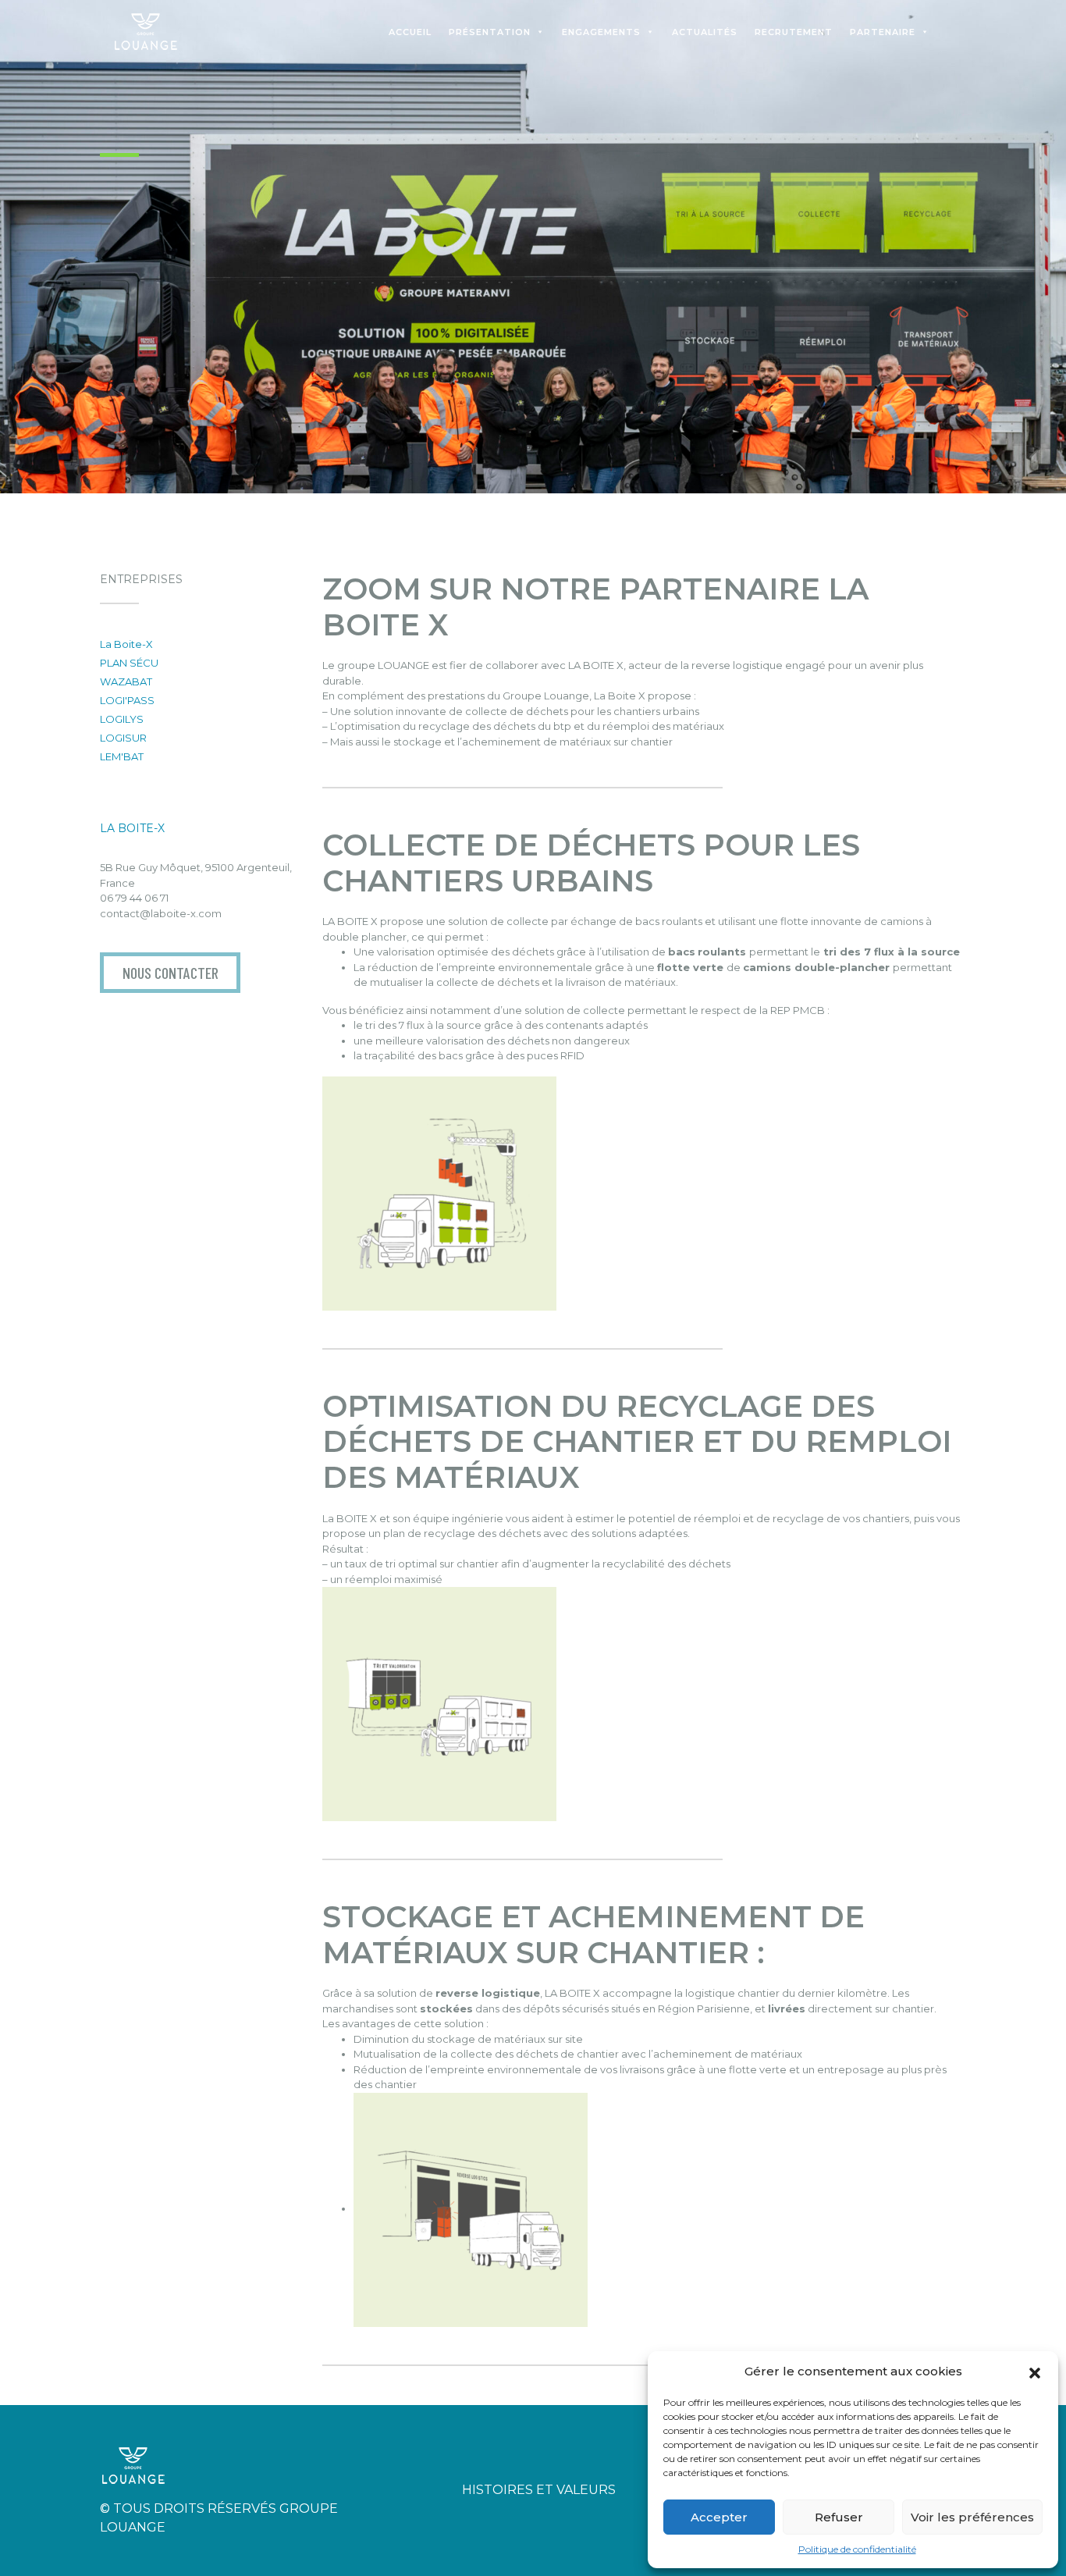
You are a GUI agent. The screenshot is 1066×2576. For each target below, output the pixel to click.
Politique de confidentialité (857, 2549)
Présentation (490, 32)
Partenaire (883, 32)
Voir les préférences (972, 2517)
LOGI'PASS (127, 700)
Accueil (410, 32)
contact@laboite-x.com (161, 913)
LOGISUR (123, 738)
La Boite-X (126, 644)
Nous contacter (171, 973)
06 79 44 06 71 (134, 898)
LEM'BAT (122, 756)
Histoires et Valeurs (539, 2490)
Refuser (839, 2517)
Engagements (601, 32)
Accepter (719, 2517)
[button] (1035, 2371)
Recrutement (794, 32)
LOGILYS (122, 719)
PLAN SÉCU (129, 663)
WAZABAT (126, 681)
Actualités (705, 32)
